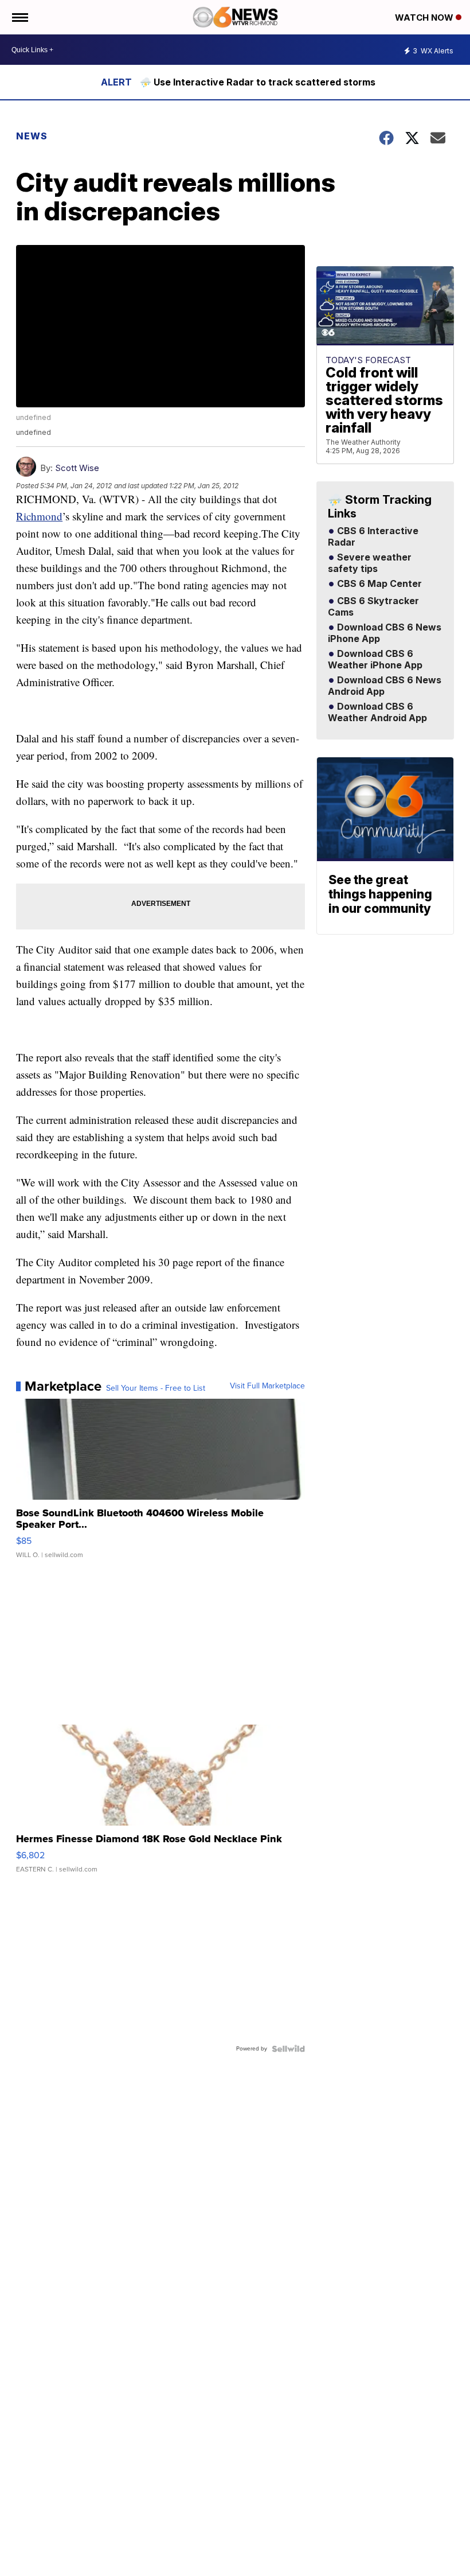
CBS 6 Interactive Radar (373, 537)
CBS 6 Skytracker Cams (373, 607)
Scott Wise (77, 468)
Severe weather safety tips (370, 563)
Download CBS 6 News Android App (385, 686)
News (32, 136)
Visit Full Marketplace (267, 1386)
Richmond (39, 516)
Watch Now (425, 17)
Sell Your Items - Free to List (156, 1388)
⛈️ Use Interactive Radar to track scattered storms (258, 82)
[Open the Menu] (19, 17)
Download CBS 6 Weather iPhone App (375, 660)
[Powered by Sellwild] (288, 2049)
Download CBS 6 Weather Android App (377, 713)
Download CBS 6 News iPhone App (385, 633)
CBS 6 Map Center (378, 584)
